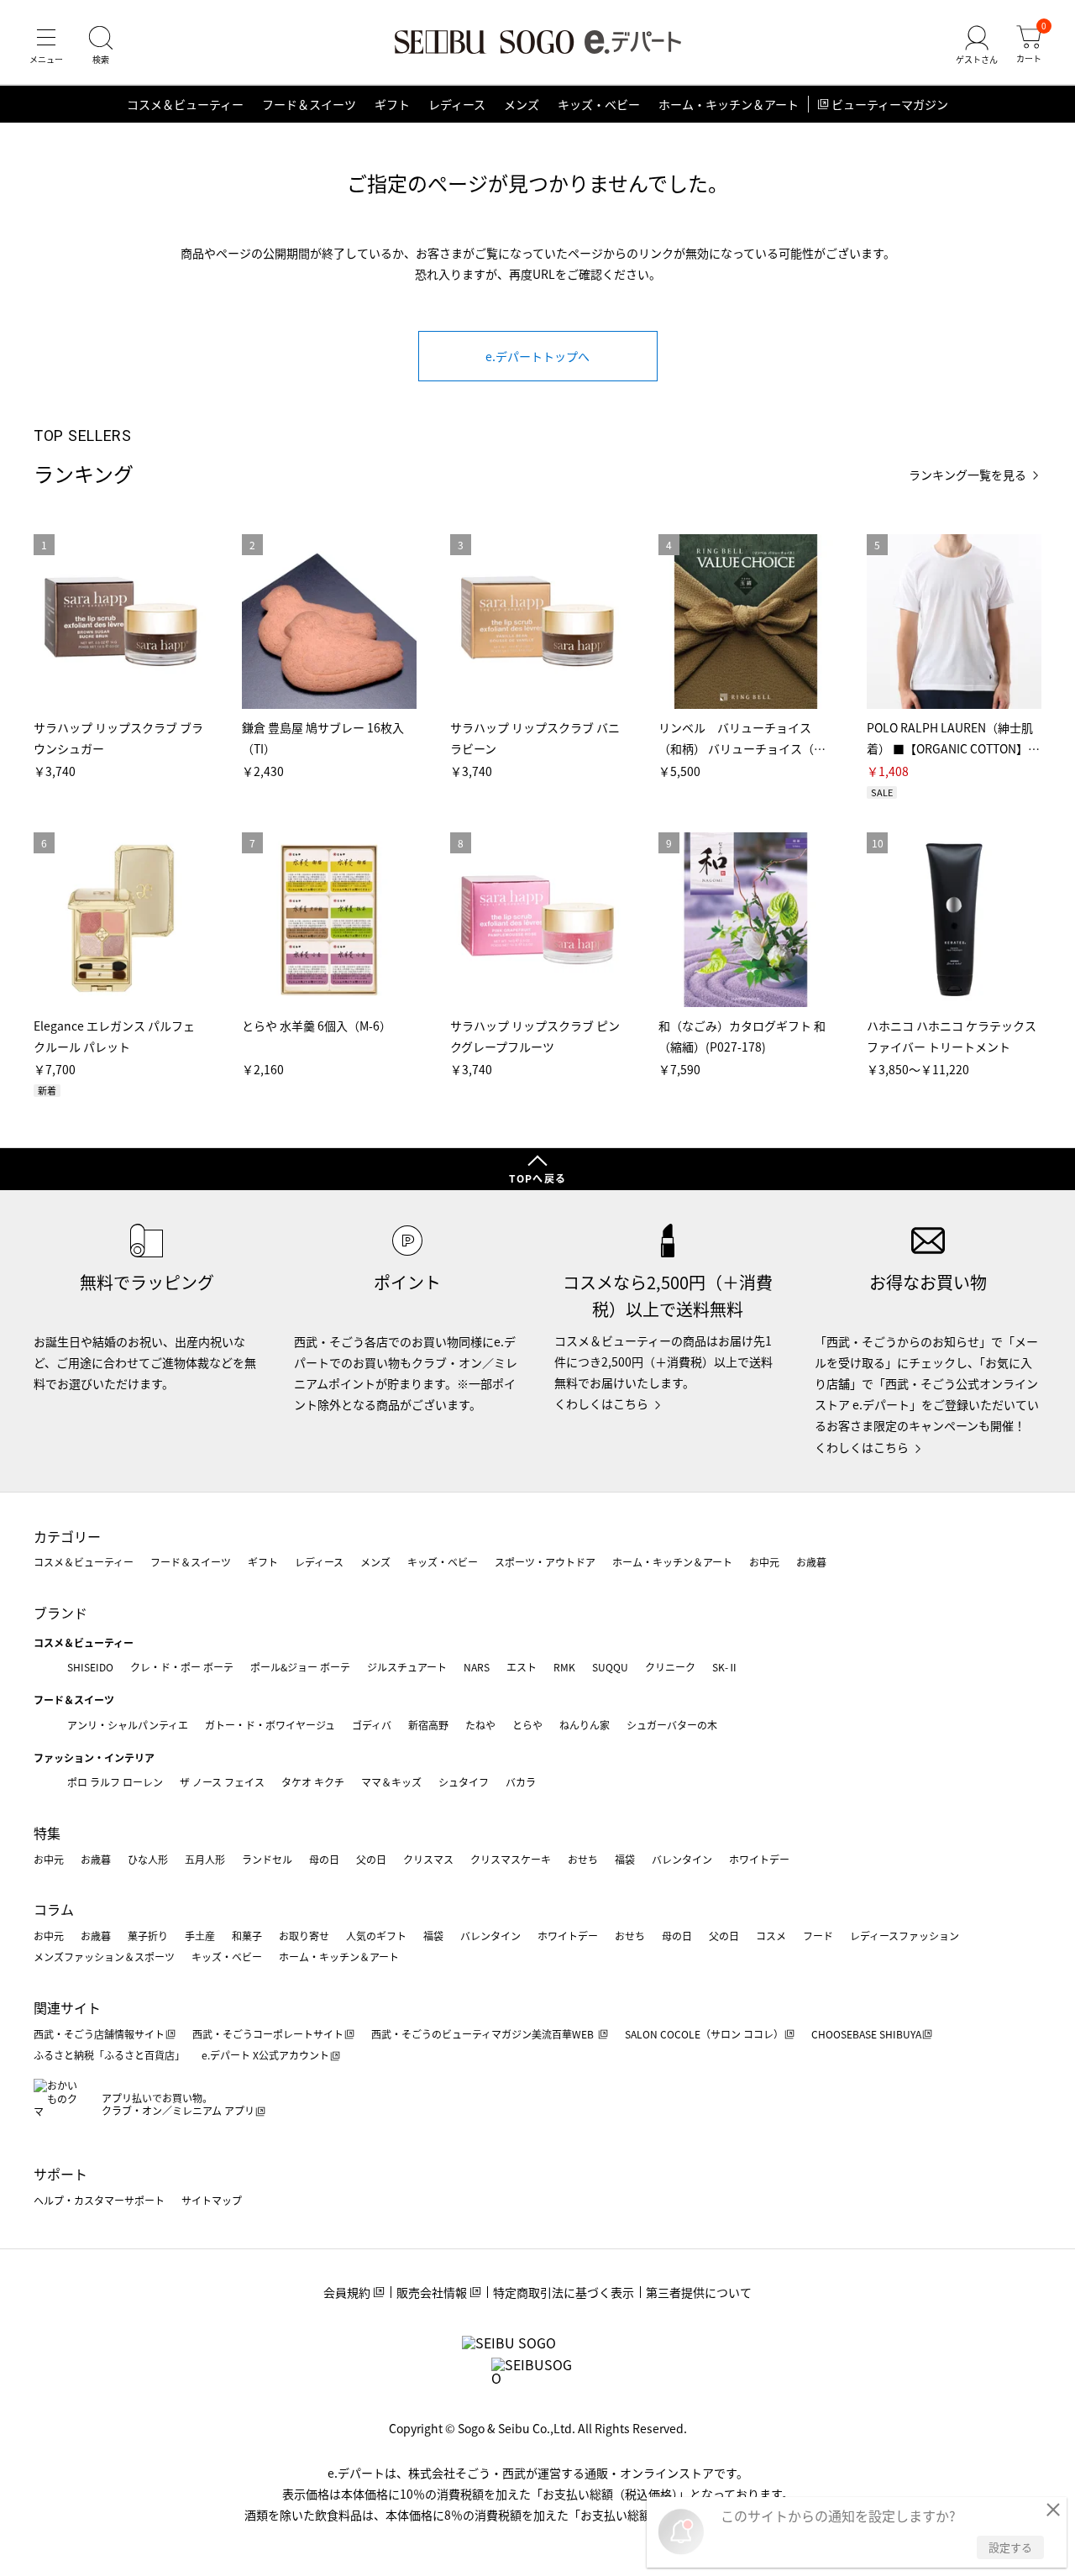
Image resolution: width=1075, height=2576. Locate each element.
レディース (457, 104)
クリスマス (428, 1859)
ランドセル (267, 1859)
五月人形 (205, 1859)
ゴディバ (372, 1725)
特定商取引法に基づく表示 (564, 2292)
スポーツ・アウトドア (545, 1562)
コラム (54, 1909)
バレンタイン (682, 1859)
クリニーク (670, 1667)
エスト (522, 1667)
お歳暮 (811, 1562)
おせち (583, 1859)
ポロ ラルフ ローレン (115, 1782)
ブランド (60, 1613)
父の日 (371, 1859)
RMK (564, 1667)
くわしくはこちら (601, 1403)
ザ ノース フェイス (222, 1782)
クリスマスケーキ (511, 1859)
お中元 (764, 1562)
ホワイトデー (759, 1859)
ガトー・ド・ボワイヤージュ (270, 1725)
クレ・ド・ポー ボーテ (182, 1667)
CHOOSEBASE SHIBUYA (866, 2034)
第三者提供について (699, 2292)
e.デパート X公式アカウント (265, 2055)
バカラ (521, 1782)
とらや (527, 1725)
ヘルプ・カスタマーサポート (99, 2200)
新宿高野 (428, 1725)
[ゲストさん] (977, 45)
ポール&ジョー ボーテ (300, 1667)
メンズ (522, 104)
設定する (1010, 2547)
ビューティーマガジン (890, 104)
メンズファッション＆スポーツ (104, 1957)
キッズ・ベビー (599, 104)
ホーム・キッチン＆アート (729, 104)
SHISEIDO (90, 1667)
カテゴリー (67, 1536)
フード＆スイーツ (309, 104)
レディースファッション (905, 1936)
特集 (47, 1833)
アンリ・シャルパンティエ (128, 1725)
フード (818, 1936)
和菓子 (247, 1936)
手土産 (200, 1936)
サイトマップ (212, 2200)
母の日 (324, 1859)
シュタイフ (464, 1782)
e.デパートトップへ (537, 356)
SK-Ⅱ (725, 1667)
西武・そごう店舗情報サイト (99, 2034)
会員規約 (347, 2292)
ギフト (392, 104)
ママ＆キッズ (391, 1782)
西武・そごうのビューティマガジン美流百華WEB (484, 2034)
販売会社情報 (432, 2292)
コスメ (771, 1936)
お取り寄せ (304, 1936)
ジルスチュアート (407, 1667)
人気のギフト (376, 1936)
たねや (480, 1725)
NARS (477, 1667)
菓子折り (148, 1936)
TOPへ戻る (537, 1178)
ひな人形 (148, 1859)
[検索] (101, 45)
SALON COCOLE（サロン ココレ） (704, 2034)
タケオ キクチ (313, 1782)
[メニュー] (46, 45)
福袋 (625, 1859)
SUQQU (610, 1667)
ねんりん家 (585, 1725)
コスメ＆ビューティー (185, 104)
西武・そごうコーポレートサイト (268, 2034)
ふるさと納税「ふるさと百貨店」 (109, 2055)
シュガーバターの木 (672, 1725)
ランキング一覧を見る (967, 475)
